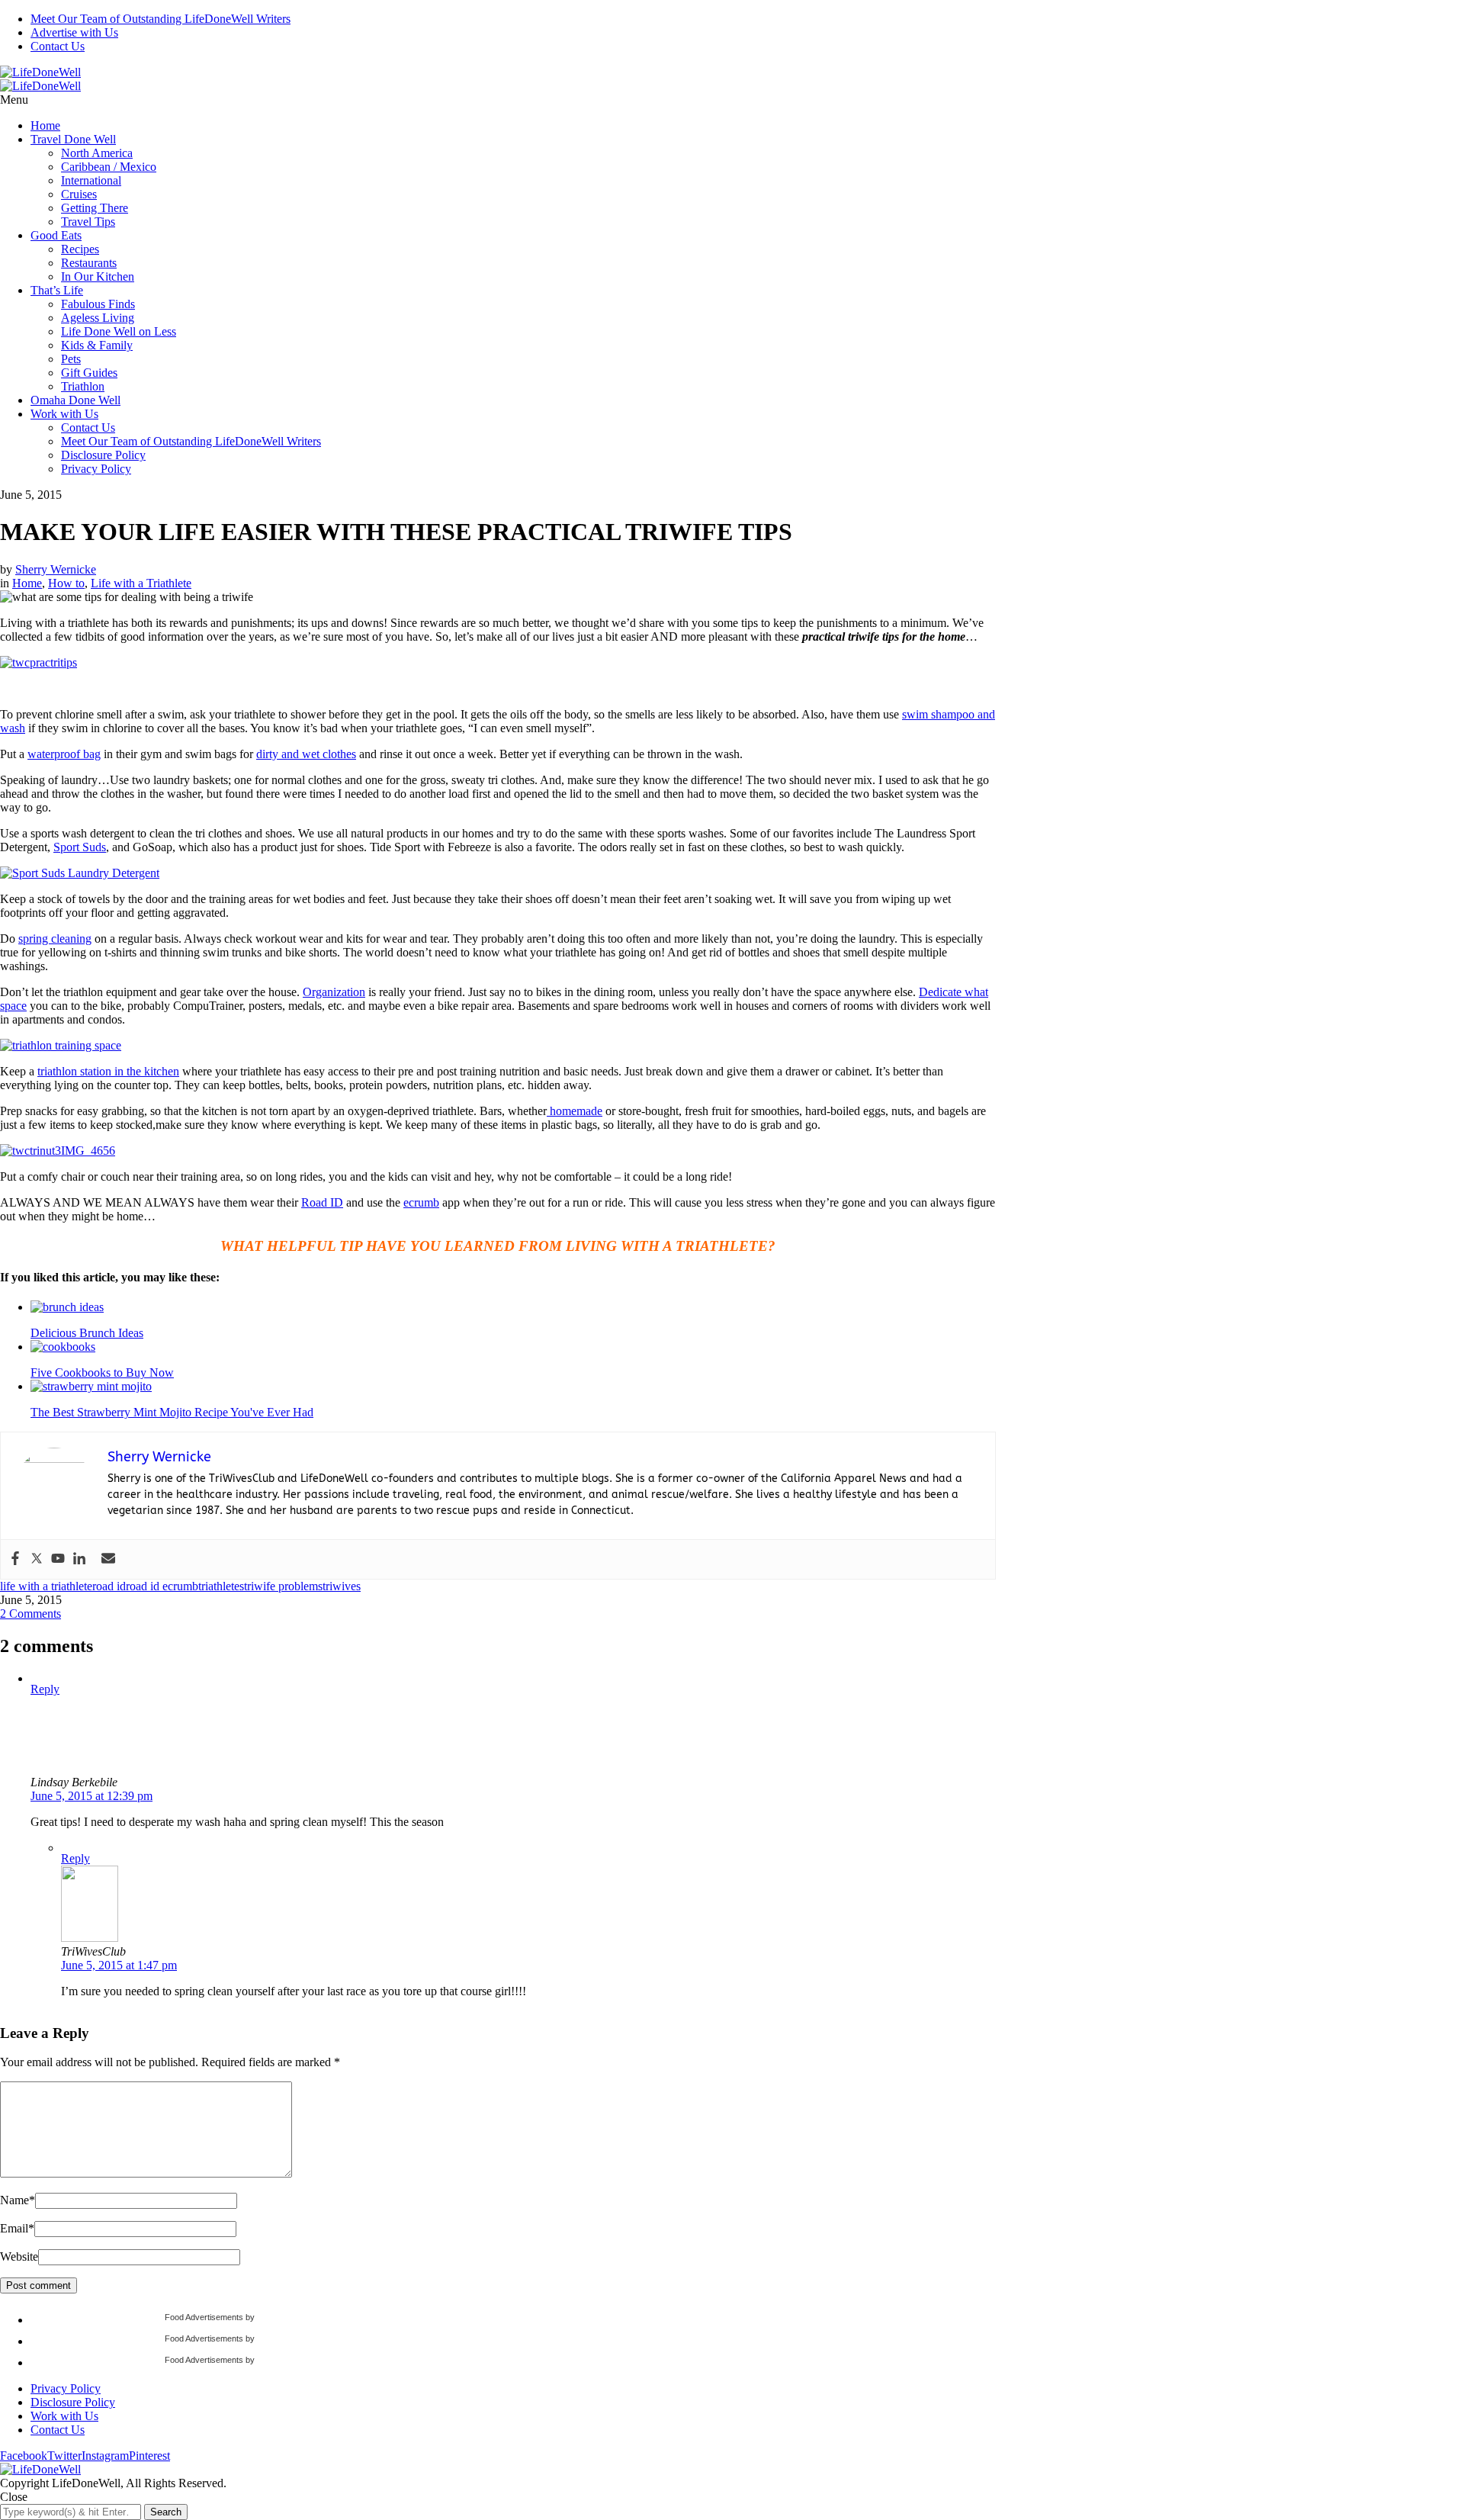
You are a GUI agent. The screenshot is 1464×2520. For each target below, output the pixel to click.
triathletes (221, 1586)
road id (109, 1586)
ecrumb (421, 1202)
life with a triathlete (46, 1586)
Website (19, 2256)
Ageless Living (98, 318)
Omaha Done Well (75, 400)
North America (97, 153)
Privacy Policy (96, 469)
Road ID (322, 1202)
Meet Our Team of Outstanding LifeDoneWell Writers (161, 19)
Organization (334, 992)
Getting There (95, 208)
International (91, 180)
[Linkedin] (79, 1559)
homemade (575, 1111)
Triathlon (83, 386)
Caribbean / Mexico (109, 167)
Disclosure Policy (103, 455)
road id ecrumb (162, 1586)
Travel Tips (88, 222)
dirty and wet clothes (306, 754)
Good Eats (56, 235)
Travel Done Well (73, 139)
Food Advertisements (204, 2317)
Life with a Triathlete (141, 583)
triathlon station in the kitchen (108, 1071)
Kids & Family (97, 345)
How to (66, 583)
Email (17, 2228)
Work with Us (64, 414)
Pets (71, 359)
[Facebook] (15, 1559)
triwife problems (283, 1586)
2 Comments (30, 1614)
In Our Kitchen (98, 276)
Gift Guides (89, 373)
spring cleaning (55, 939)
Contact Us (58, 46)
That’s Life (57, 290)
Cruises (79, 194)
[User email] (108, 1559)
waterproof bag (64, 754)
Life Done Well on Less (119, 331)
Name (18, 2200)
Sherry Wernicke (56, 569)
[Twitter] (37, 1559)
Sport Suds (80, 847)
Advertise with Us (74, 32)
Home (45, 125)
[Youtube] (58, 1559)
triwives (342, 1586)
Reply (45, 1689)
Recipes (80, 249)
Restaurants (89, 263)
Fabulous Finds (98, 304)
